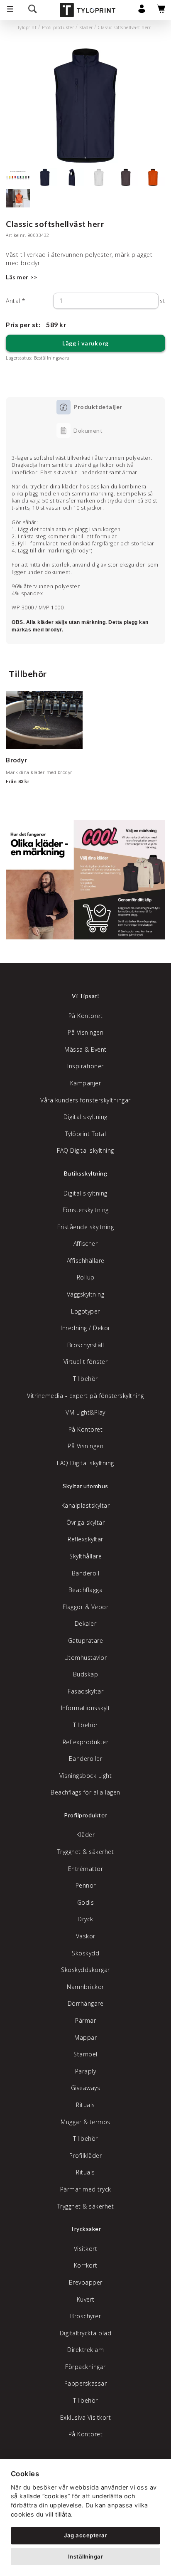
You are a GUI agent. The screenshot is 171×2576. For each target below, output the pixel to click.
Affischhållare (86, 1261)
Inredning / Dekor (85, 1328)
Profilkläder (85, 2156)
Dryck (85, 1919)
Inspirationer (85, 1066)
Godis (86, 1902)
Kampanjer (86, 1083)
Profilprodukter (58, 27)
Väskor (86, 1936)
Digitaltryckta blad (86, 2333)
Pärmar (85, 2020)
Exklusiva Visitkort (86, 2417)
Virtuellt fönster (86, 1362)
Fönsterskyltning (86, 1210)
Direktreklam (85, 2350)
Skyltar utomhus (85, 1486)
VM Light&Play (85, 1412)
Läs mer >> (21, 277)
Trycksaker (85, 2229)
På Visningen (85, 1032)
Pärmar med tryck (86, 2189)
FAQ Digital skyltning (85, 1150)
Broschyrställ (86, 1345)
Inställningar (86, 2556)
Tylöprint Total (86, 1134)
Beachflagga (86, 1590)
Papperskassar (86, 2383)
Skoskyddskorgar (85, 1970)
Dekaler (86, 1623)
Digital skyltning (85, 1117)
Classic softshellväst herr (124, 27)
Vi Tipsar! (85, 996)
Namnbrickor (85, 1987)
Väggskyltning (86, 1294)
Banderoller (86, 1759)
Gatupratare (86, 1641)
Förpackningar (85, 2367)
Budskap (86, 1674)
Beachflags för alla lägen (85, 1792)
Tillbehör (85, 1379)
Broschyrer (85, 2316)
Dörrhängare (86, 2003)
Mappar (85, 2037)
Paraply (86, 2071)
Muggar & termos (85, 2122)
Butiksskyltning (86, 1173)
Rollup (86, 1277)
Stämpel (85, 2054)
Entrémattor (86, 1869)
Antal (16, 301)
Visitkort (86, 2249)
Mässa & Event (85, 1049)
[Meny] (10, 10)
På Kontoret (86, 1016)
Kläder (86, 27)
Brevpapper (86, 2282)
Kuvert (86, 2299)
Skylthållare (85, 1556)
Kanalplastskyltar (86, 1505)
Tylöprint (27, 27)
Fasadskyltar (85, 1691)
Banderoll (86, 1573)
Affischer (86, 1244)
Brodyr (16, 760)
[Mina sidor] (142, 11)
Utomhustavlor (86, 1658)
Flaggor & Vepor (86, 1607)
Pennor (86, 1885)
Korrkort (86, 2265)
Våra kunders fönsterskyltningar (85, 1100)
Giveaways (86, 2088)
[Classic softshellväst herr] (85, 106)
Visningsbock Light (85, 1776)
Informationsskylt (86, 1708)
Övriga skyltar (85, 1522)
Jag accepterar (85, 2535)
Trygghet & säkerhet (86, 1852)
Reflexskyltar (85, 1539)
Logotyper (85, 1311)
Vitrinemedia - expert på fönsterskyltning (85, 1396)
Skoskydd (85, 1953)
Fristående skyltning (85, 1227)
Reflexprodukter (86, 1742)
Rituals (85, 2105)
